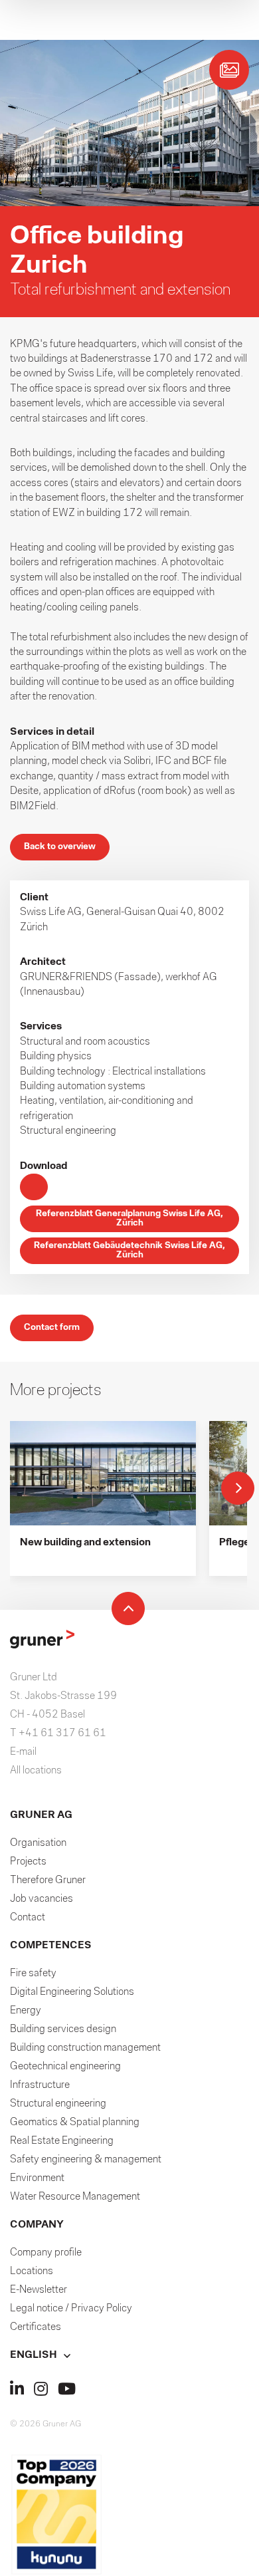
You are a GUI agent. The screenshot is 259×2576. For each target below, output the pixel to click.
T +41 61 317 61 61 (58, 1734)
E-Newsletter (39, 2290)
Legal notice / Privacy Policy (71, 2309)
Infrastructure (40, 2085)
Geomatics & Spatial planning (75, 2123)
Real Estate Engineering (62, 2141)
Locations (32, 2271)
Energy (26, 2011)
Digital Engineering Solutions (72, 1992)
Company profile (46, 2253)
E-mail (23, 1752)
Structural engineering (58, 2104)
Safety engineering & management (86, 2160)
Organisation (38, 1843)
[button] (129, 2355)
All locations (36, 1771)
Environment (37, 2178)
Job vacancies (42, 1899)
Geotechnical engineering (65, 2067)
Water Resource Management (75, 2197)
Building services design (63, 2029)
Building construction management (85, 2048)
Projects (28, 1862)
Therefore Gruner (48, 1880)
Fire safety (33, 1974)
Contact (28, 1918)
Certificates (36, 2327)
